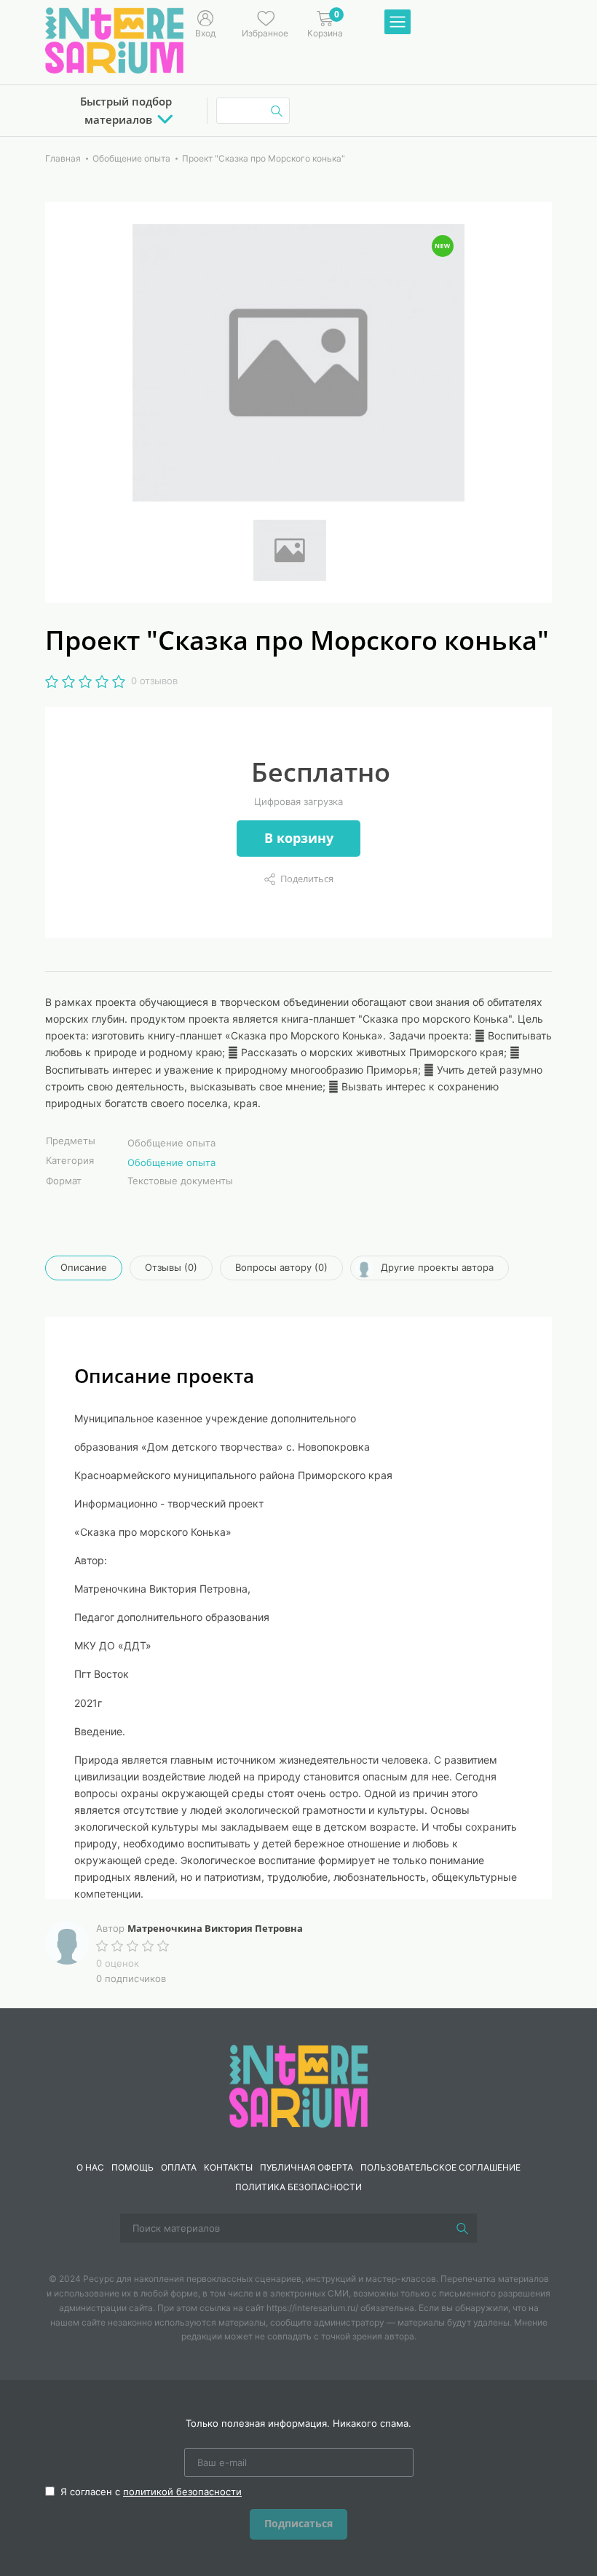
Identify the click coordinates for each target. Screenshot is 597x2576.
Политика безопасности (298, 2187)
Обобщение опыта (171, 1162)
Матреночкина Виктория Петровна (215, 1928)
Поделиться (307, 879)
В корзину (299, 838)
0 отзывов (154, 681)
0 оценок (118, 1963)
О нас (90, 2167)
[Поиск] (462, 2228)
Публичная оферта (307, 2167)
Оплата (179, 2167)
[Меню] (398, 23)
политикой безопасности (182, 2492)
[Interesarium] (298, 2085)
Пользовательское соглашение (440, 2167)
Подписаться (298, 2523)
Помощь (133, 2167)
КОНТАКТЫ (228, 2167)
